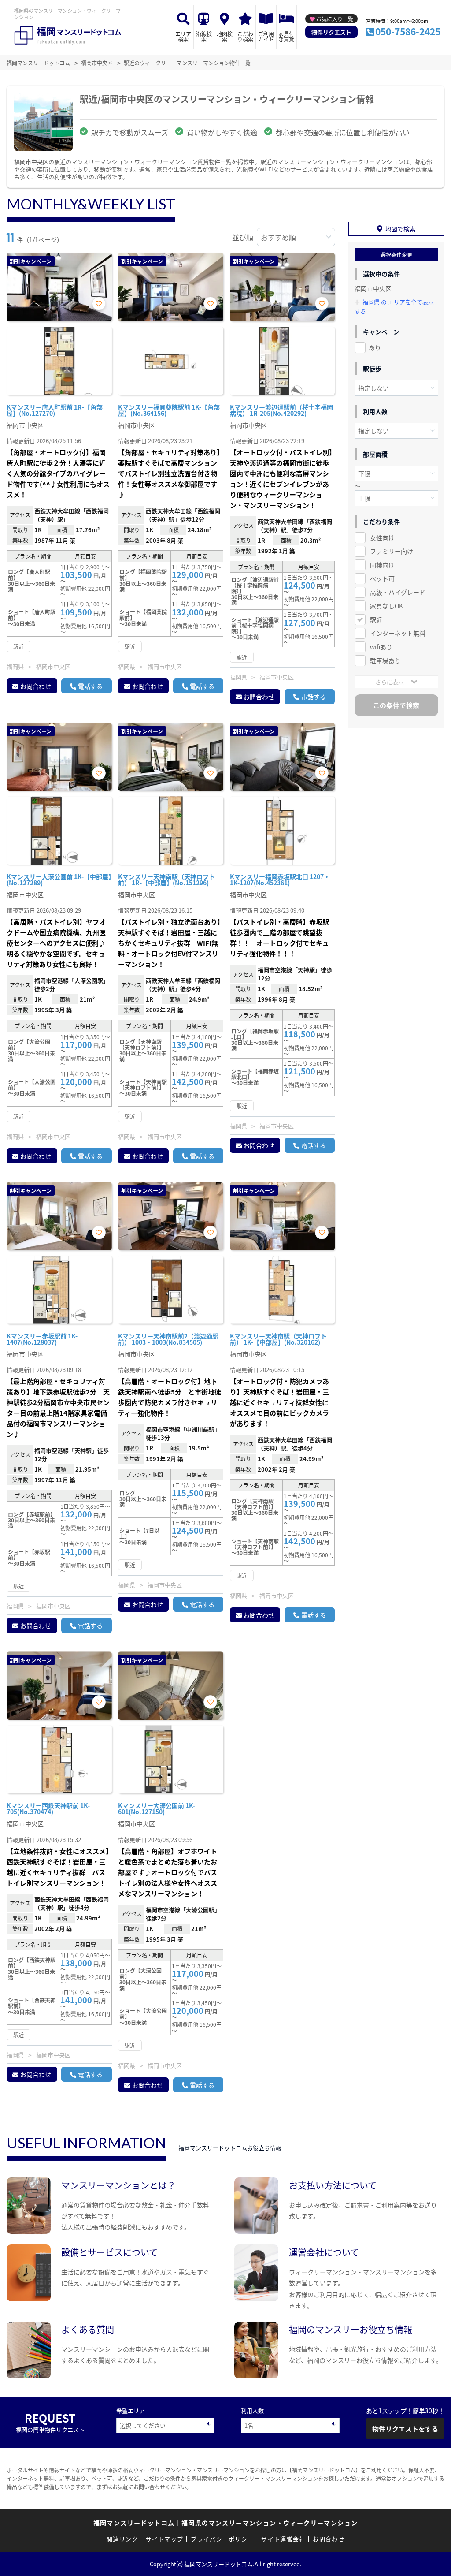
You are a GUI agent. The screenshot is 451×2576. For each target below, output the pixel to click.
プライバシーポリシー (222, 2539)
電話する (90, 686)
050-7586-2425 (408, 31)
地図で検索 (400, 229)
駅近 (376, 619)
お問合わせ (36, 686)
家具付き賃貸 (286, 36)
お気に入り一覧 (335, 19)
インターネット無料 (398, 633)
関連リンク (122, 2539)
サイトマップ (165, 2539)
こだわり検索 (245, 36)
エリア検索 (183, 36)
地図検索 (225, 36)
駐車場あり (385, 660)
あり (375, 347)
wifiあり (381, 647)
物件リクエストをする (405, 2429)
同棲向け (382, 565)
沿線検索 (204, 36)
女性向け (382, 537)
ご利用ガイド (266, 36)
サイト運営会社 (283, 2539)
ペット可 (382, 578)
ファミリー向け (392, 551)
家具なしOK (386, 606)
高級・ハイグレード (398, 592)
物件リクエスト (331, 32)
